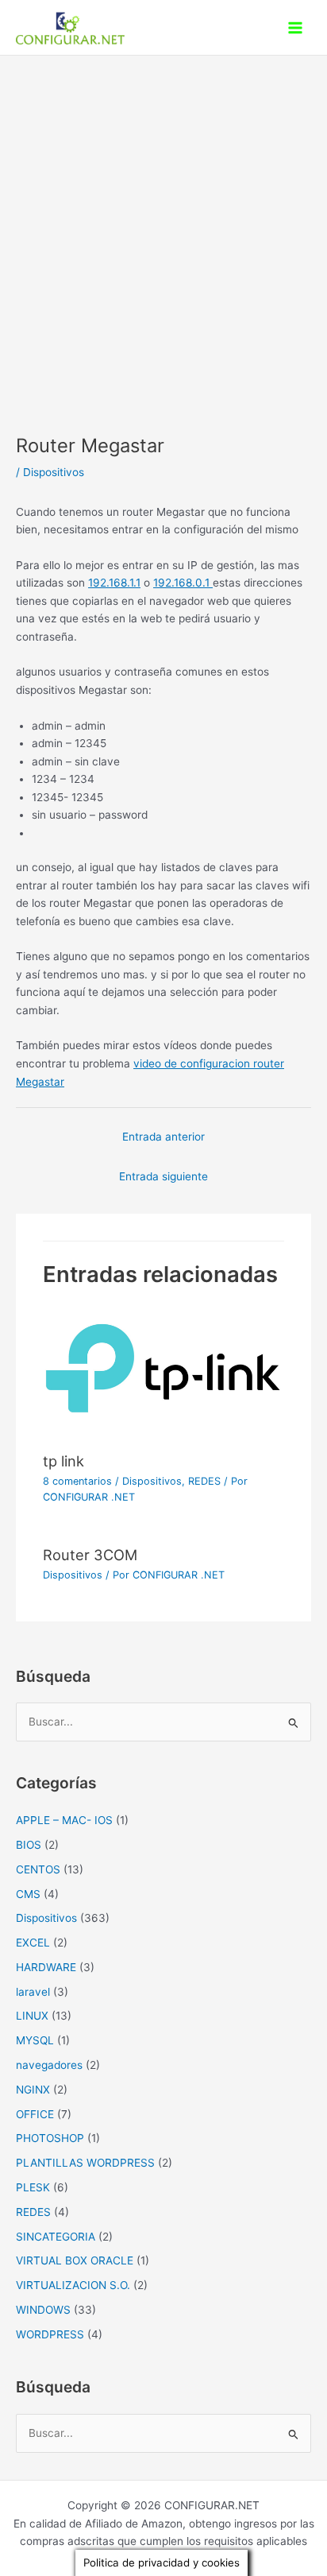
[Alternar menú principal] (296, 27)
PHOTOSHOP (50, 2138)
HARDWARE (46, 1967)
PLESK (33, 2187)
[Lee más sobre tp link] (163, 1375)
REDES (204, 1481)
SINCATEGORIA (56, 2237)
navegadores (49, 2065)
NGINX (33, 2090)
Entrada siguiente (163, 1176)
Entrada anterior (163, 1137)
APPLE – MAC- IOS (64, 1820)
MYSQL (35, 2040)
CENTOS (38, 1869)
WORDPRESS (50, 2334)
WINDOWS (43, 2310)
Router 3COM (90, 1555)
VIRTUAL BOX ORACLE (75, 2260)
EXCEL (33, 1943)
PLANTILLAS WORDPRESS (85, 2163)
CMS (28, 1894)
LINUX (32, 2016)
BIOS (29, 1845)
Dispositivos (54, 472)
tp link (63, 1461)
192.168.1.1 (114, 583)
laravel (33, 1992)
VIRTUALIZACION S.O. (73, 2285)
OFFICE (35, 2114)
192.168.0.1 (183, 583)
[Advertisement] (163, 227)
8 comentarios (77, 1481)
